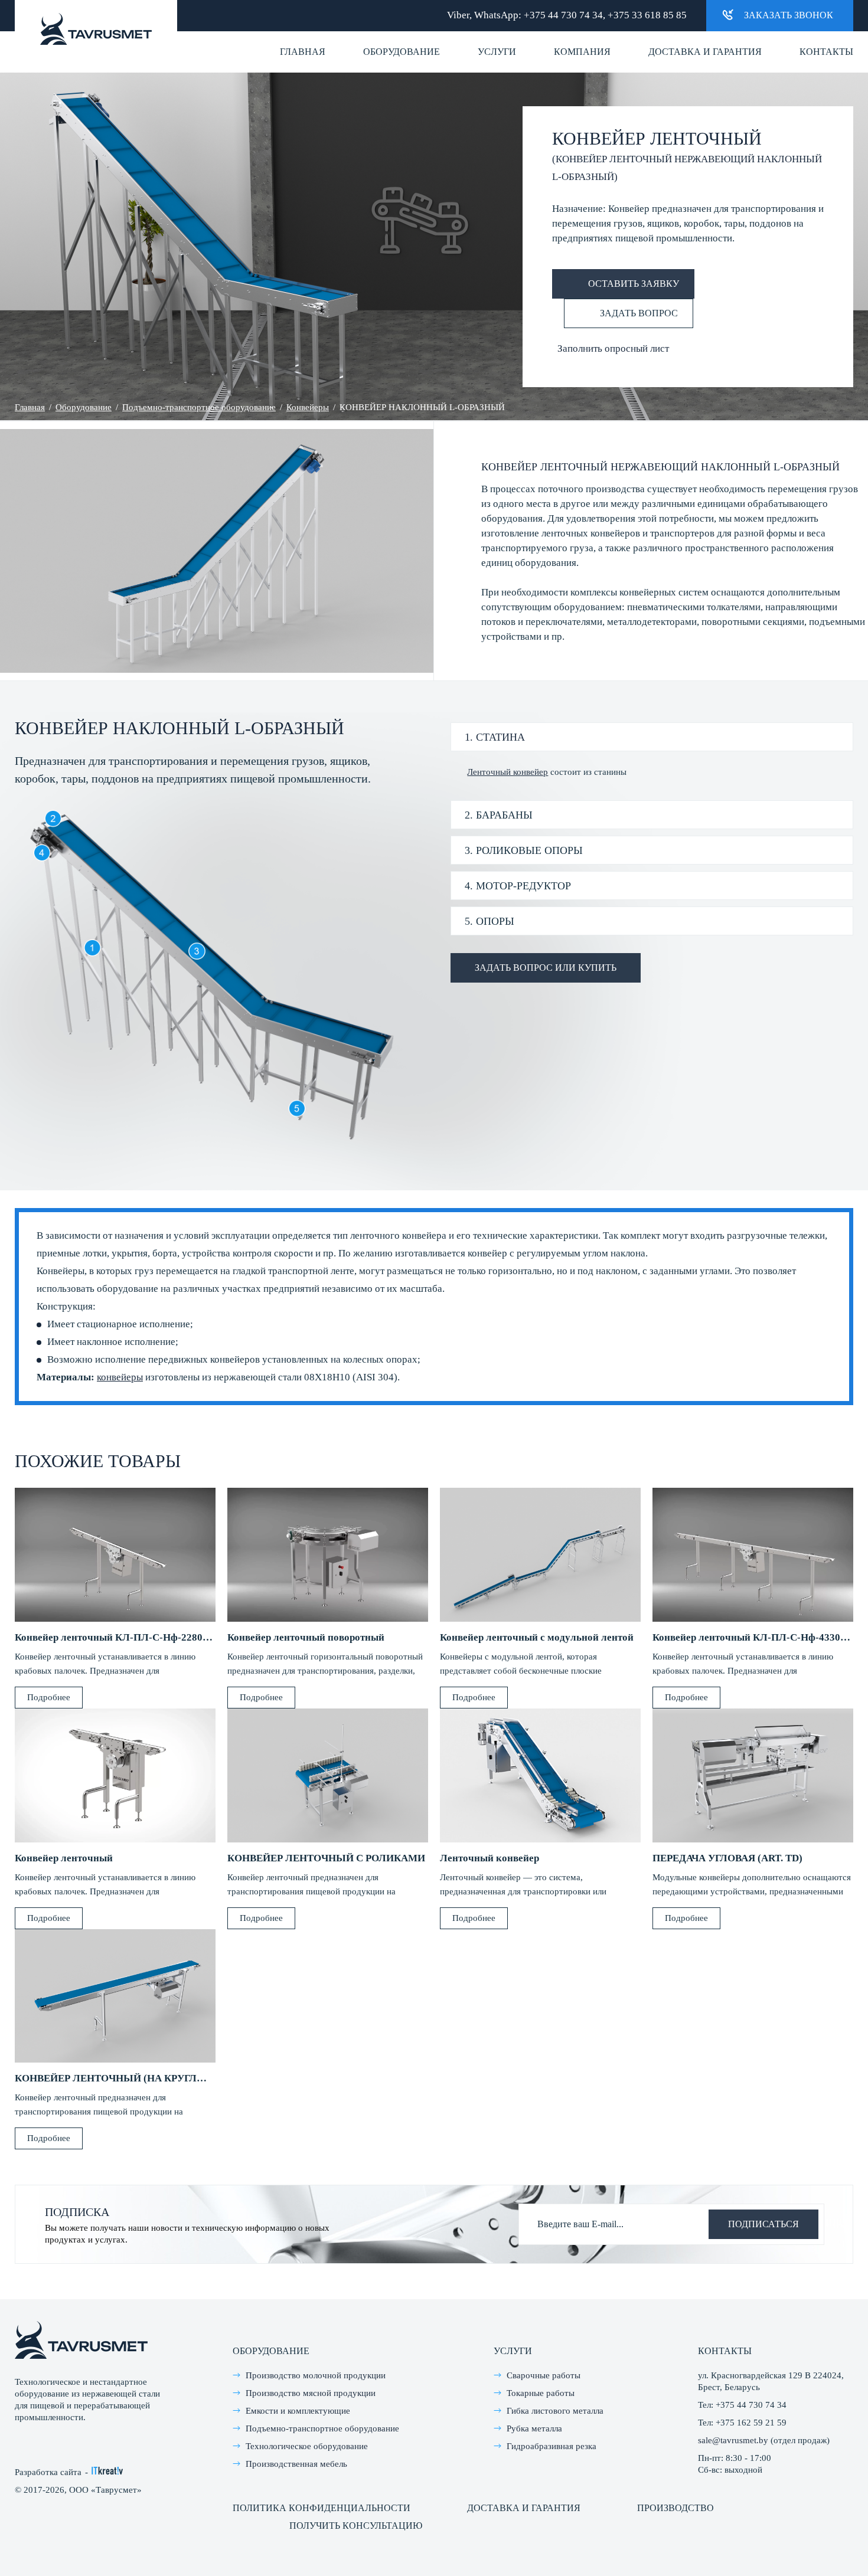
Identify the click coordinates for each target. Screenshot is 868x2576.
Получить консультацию (356, 2526)
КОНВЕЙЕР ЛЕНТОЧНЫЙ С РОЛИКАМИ (326, 1858)
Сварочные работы (544, 2375)
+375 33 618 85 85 (647, 15)
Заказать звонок (789, 15)
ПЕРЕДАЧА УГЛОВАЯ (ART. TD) (727, 1858)
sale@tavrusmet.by (733, 2440)
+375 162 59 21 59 (751, 2423)
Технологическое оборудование (307, 2446)
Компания (582, 52)
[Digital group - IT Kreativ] (107, 2471)
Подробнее (49, 1697)
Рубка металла (534, 2428)
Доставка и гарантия (705, 52)
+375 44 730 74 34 (563, 15)
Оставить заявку (634, 284)
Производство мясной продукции (311, 2393)
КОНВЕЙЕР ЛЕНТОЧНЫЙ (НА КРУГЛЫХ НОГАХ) (135, 2078)
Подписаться (763, 2224)
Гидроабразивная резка (552, 2446)
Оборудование (402, 52)
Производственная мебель (296, 2464)
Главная (303, 52)
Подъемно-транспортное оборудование (199, 407)
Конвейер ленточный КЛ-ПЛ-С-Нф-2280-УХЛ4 (124, 1637)
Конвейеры (308, 407)
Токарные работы (541, 2393)
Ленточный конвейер (508, 772)
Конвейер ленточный (64, 1858)
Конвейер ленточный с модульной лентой (537, 1637)
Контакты (826, 52)
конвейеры (120, 1377)
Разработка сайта (48, 2472)
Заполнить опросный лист (613, 348)
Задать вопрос (639, 313)
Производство (676, 2508)
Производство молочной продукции (316, 2375)
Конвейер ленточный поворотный (306, 1637)
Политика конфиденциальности (322, 2508)
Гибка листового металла (555, 2411)
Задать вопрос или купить (546, 968)
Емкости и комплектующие (298, 2411)
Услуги (497, 52)
